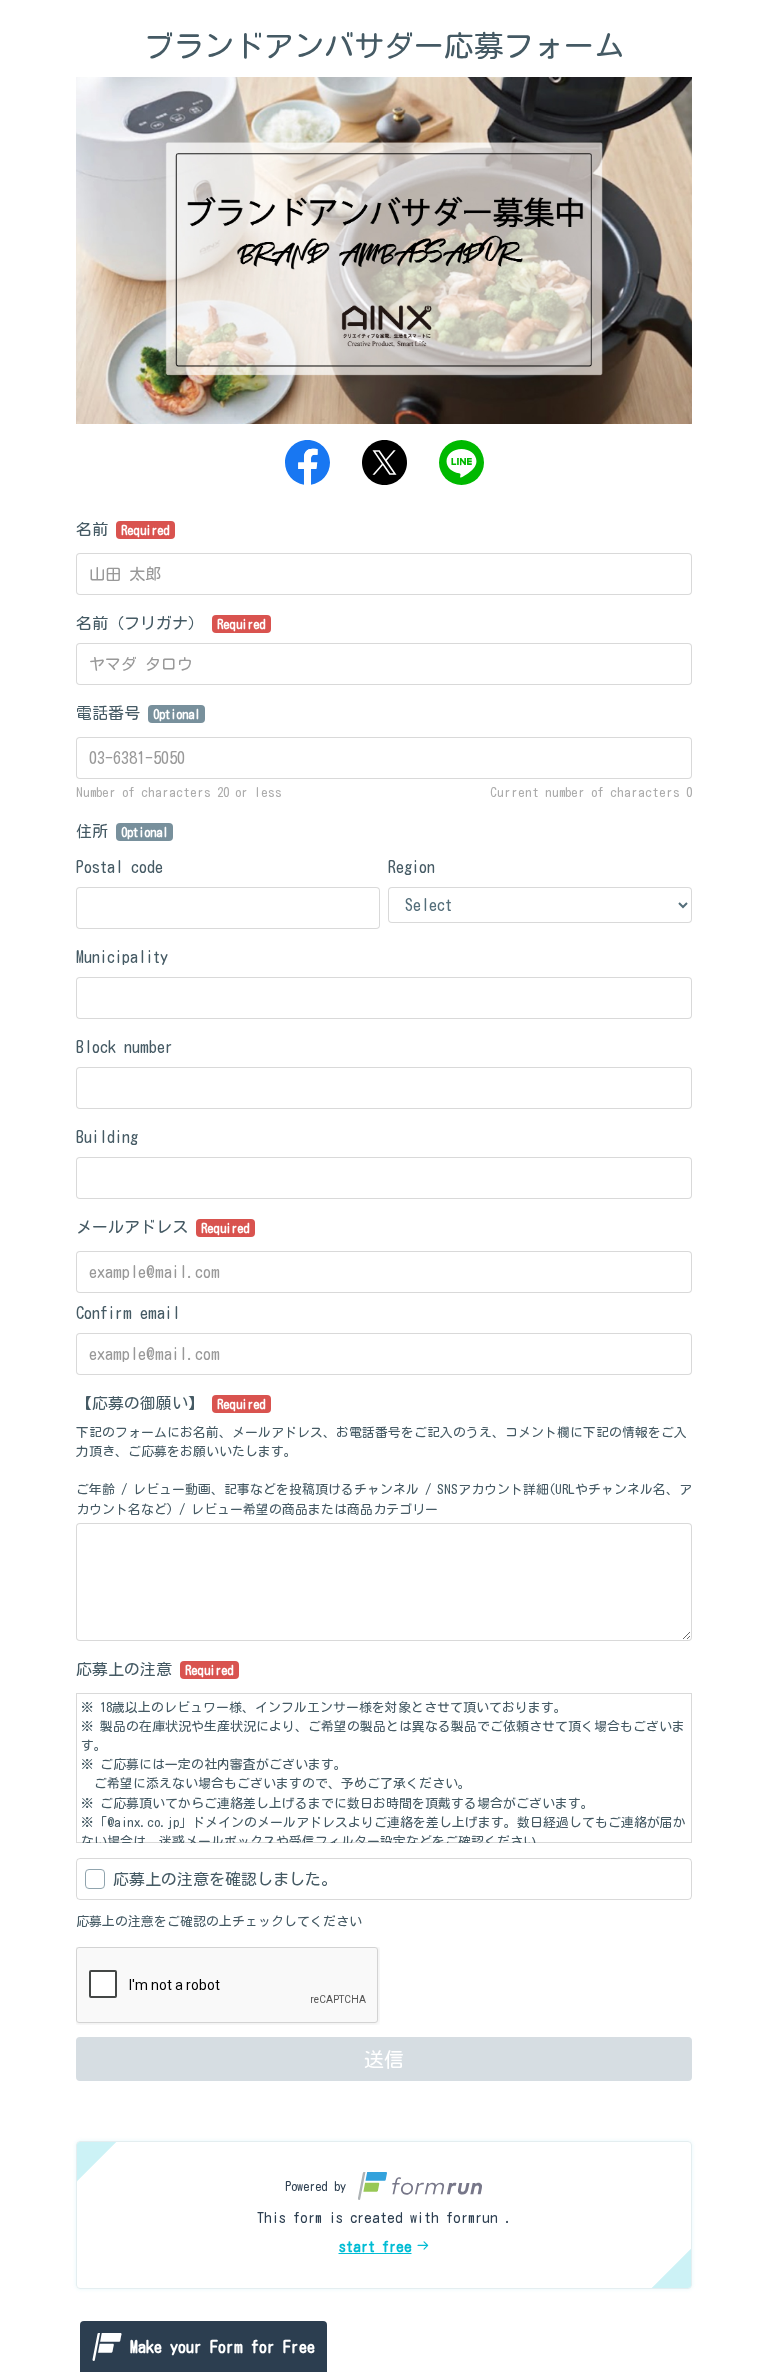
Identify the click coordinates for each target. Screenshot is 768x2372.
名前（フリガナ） (171, 623)
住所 (122, 831)
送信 (384, 2059)
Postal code (119, 867)
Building (107, 1137)
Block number (124, 1047)
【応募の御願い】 (171, 1403)
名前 (123, 529)
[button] (384, 2215)
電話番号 (138, 713)
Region (411, 867)
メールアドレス (163, 1227)
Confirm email (128, 1313)
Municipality (122, 957)
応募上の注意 (155, 1669)
